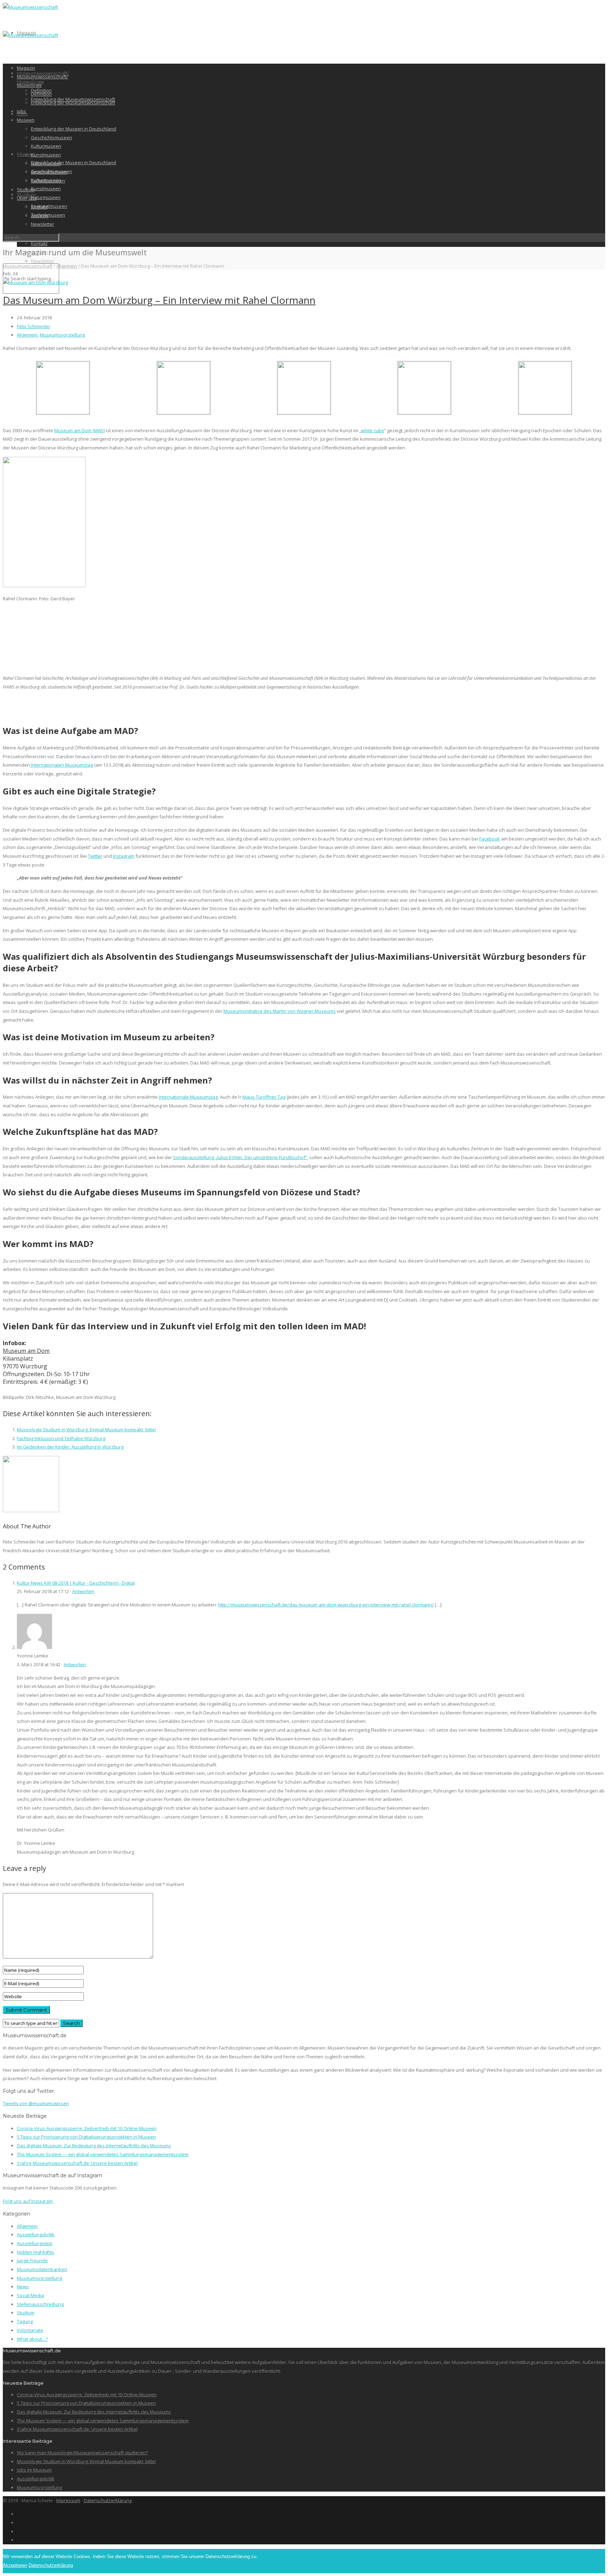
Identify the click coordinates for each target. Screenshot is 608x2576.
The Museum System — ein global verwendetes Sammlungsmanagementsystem (103, 2154)
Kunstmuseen (46, 188)
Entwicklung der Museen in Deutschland (74, 162)
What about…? (32, 2339)
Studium (27, 194)
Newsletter (43, 261)
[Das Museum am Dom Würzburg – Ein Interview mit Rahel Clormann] (35, 282)
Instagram (124, 856)
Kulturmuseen (46, 146)
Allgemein (67, 266)
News (23, 2287)
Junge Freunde (32, 2261)
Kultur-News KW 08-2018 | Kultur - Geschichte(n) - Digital (76, 1583)
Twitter (95, 856)
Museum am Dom (26, 1351)
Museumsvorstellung (62, 335)
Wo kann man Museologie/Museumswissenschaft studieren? (82, 2453)
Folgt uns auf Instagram (28, 2201)
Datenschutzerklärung (108, 2500)
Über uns (27, 198)
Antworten (83, 1591)
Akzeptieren (15, 2565)
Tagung (25, 2321)
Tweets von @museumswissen (36, 2103)
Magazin (26, 68)
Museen (26, 120)
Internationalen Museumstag (61, 765)
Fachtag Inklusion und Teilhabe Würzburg (61, 1438)
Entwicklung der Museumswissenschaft (73, 103)
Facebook (490, 839)
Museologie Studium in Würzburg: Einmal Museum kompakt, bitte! (86, 1430)
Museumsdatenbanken (42, 2269)
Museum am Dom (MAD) (80, 430)
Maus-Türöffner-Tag (264, 1097)
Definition (41, 94)
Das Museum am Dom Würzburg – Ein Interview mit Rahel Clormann (159, 300)
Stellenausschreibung (40, 2304)
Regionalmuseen (49, 206)
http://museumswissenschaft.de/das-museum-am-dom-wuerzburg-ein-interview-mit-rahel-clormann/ (326, 1605)
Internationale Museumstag (188, 1097)
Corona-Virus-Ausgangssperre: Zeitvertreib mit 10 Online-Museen (87, 2128)
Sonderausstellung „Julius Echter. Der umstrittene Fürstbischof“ (240, 1157)
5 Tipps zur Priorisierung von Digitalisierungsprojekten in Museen (86, 2137)
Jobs (21, 111)
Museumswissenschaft (28, 266)
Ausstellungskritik (36, 2235)
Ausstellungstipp (35, 2243)
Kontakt (39, 243)
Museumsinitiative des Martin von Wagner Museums (280, 1011)
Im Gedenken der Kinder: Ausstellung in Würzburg (70, 1447)
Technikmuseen (48, 181)
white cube (373, 430)
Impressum (68, 2500)
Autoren (40, 216)
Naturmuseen (46, 197)
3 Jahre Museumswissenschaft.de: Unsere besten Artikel (77, 2163)
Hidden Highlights (36, 2252)
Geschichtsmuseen (52, 138)
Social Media (30, 2295)
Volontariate (30, 2330)
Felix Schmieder (34, 326)
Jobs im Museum (34, 2470)
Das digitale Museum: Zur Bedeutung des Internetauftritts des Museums (94, 2146)
